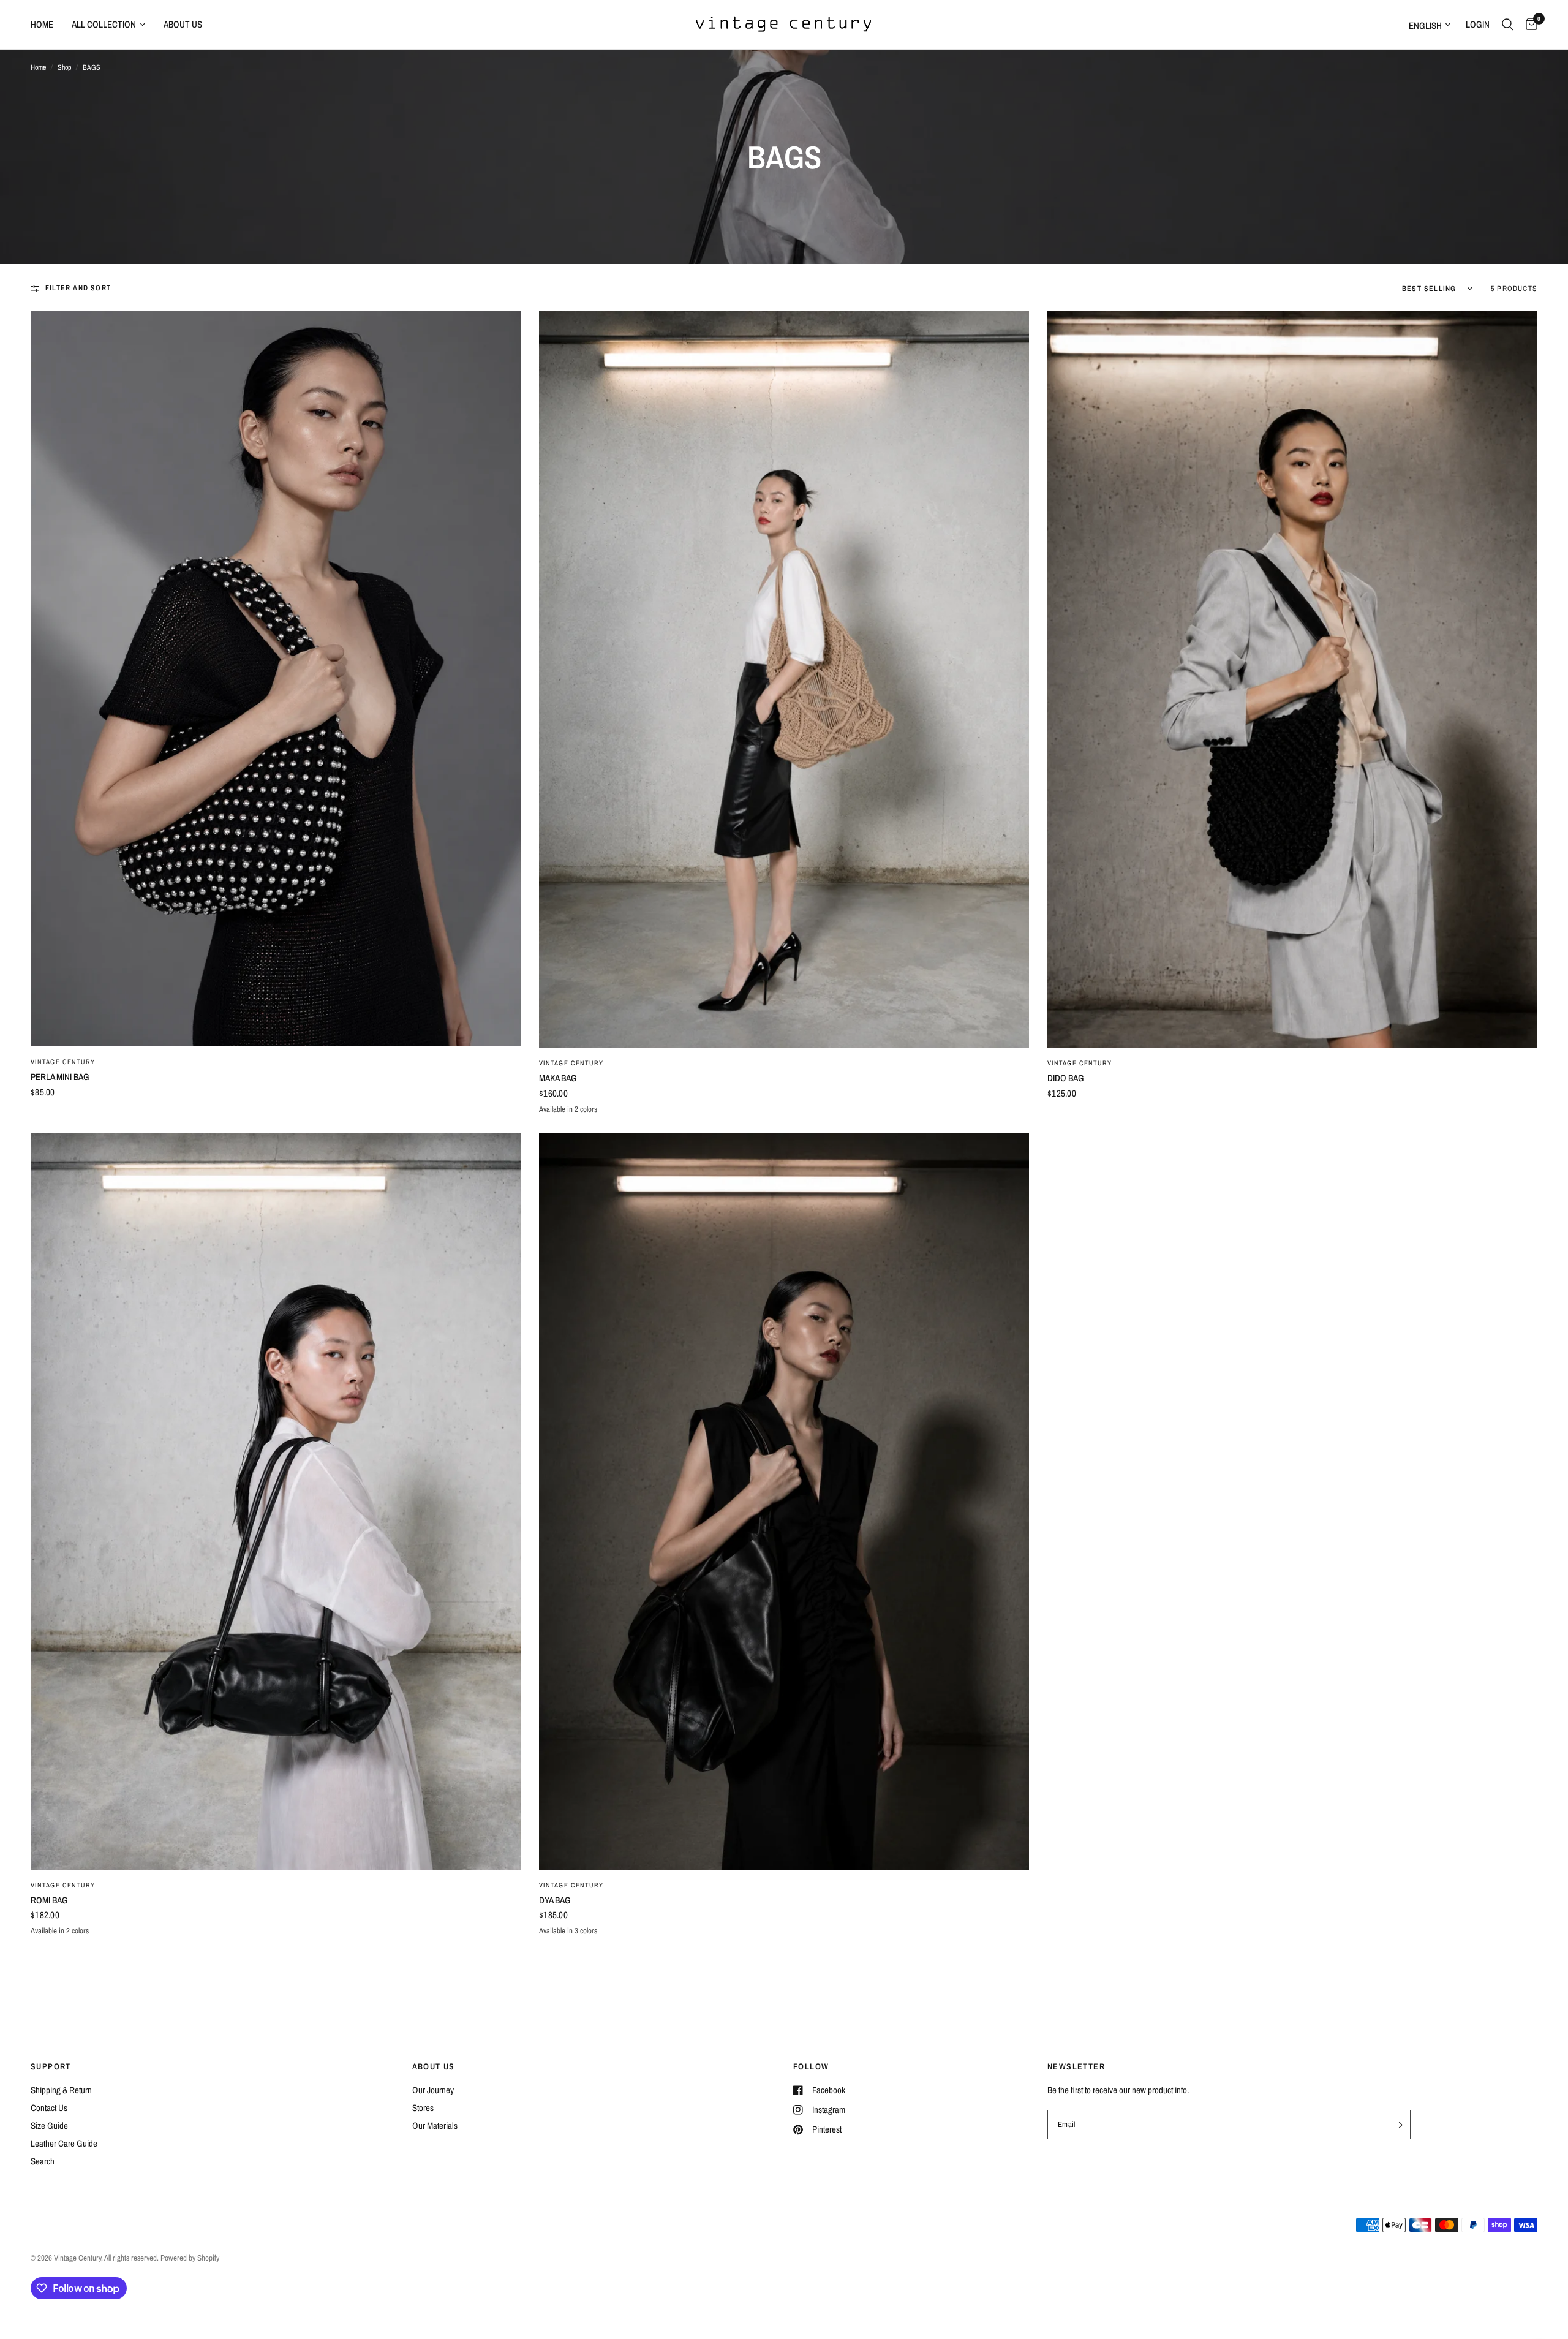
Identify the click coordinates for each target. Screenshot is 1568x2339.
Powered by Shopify (190, 2258)
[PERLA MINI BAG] (276, 679)
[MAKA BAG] (784, 679)
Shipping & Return (61, 2090)
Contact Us (49, 2108)
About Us (183, 24)
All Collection (104, 24)
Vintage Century (63, 1062)
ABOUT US (434, 2066)
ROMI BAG (49, 1900)
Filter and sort (78, 288)
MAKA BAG (558, 1078)
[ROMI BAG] (276, 1502)
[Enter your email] (1398, 2125)
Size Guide (49, 2126)
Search (43, 2161)
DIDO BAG (1066, 1078)
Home (42, 24)
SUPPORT (51, 2066)
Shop (64, 67)
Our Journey (433, 2090)
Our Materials (435, 2126)
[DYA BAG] (784, 1502)
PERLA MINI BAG (60, 1077)
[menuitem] (47, 25)
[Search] (1508, 25)
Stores (423, 2108)
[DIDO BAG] (1292, 679)
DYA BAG (555, 1900)
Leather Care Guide (64, 2143)
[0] (1528, 25)
